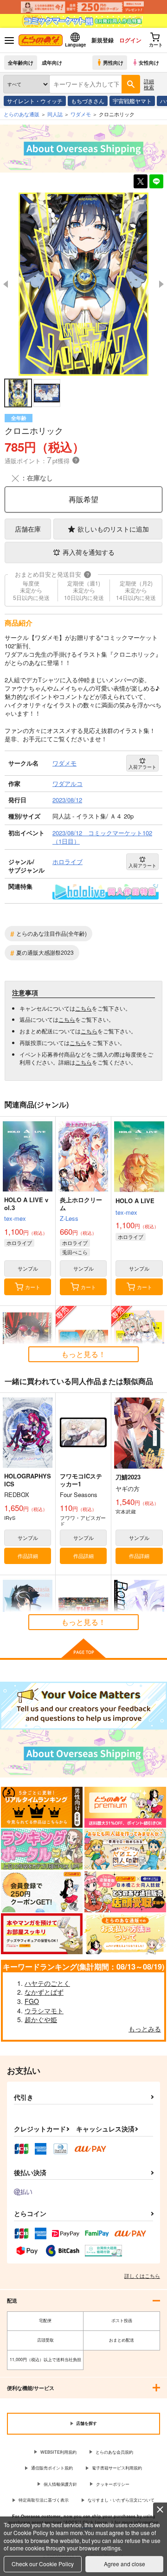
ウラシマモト (44, 2010)
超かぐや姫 (41, 2019)
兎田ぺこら (75, 1252)
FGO (32, 2001)
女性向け (149, 62)
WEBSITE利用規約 (58, 2452)
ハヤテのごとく (47, 1983)
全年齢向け (21, 62)
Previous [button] (6, 284)
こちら (83, 1008)
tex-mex (15, 1218)
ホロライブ (19, 1243)
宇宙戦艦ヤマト (132, 101)
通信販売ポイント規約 (52, 2468)
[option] (83, 284)
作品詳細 (28, 1556)
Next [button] (161, 284)
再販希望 (83, 499)
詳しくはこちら (142, 2276)
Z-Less (69, 1218)
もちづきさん (88, 101)
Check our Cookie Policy (43, 2564)
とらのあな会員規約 (114, 2452)
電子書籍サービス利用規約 (117, 2468)
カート (33, 1287)
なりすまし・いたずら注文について (121, 2500)
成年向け (52, 62)
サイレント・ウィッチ (35, 101)
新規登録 (103, 40)
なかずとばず (44, 1992)
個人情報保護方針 (60, 2484)
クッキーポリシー (113, 2484)
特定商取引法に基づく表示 (44, 2500)
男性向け (113, 62)
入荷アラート (142, 767)
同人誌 (55, 114)
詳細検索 (149, 84)
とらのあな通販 (22, 114)
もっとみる (145, 2029)
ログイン (130, 40)
